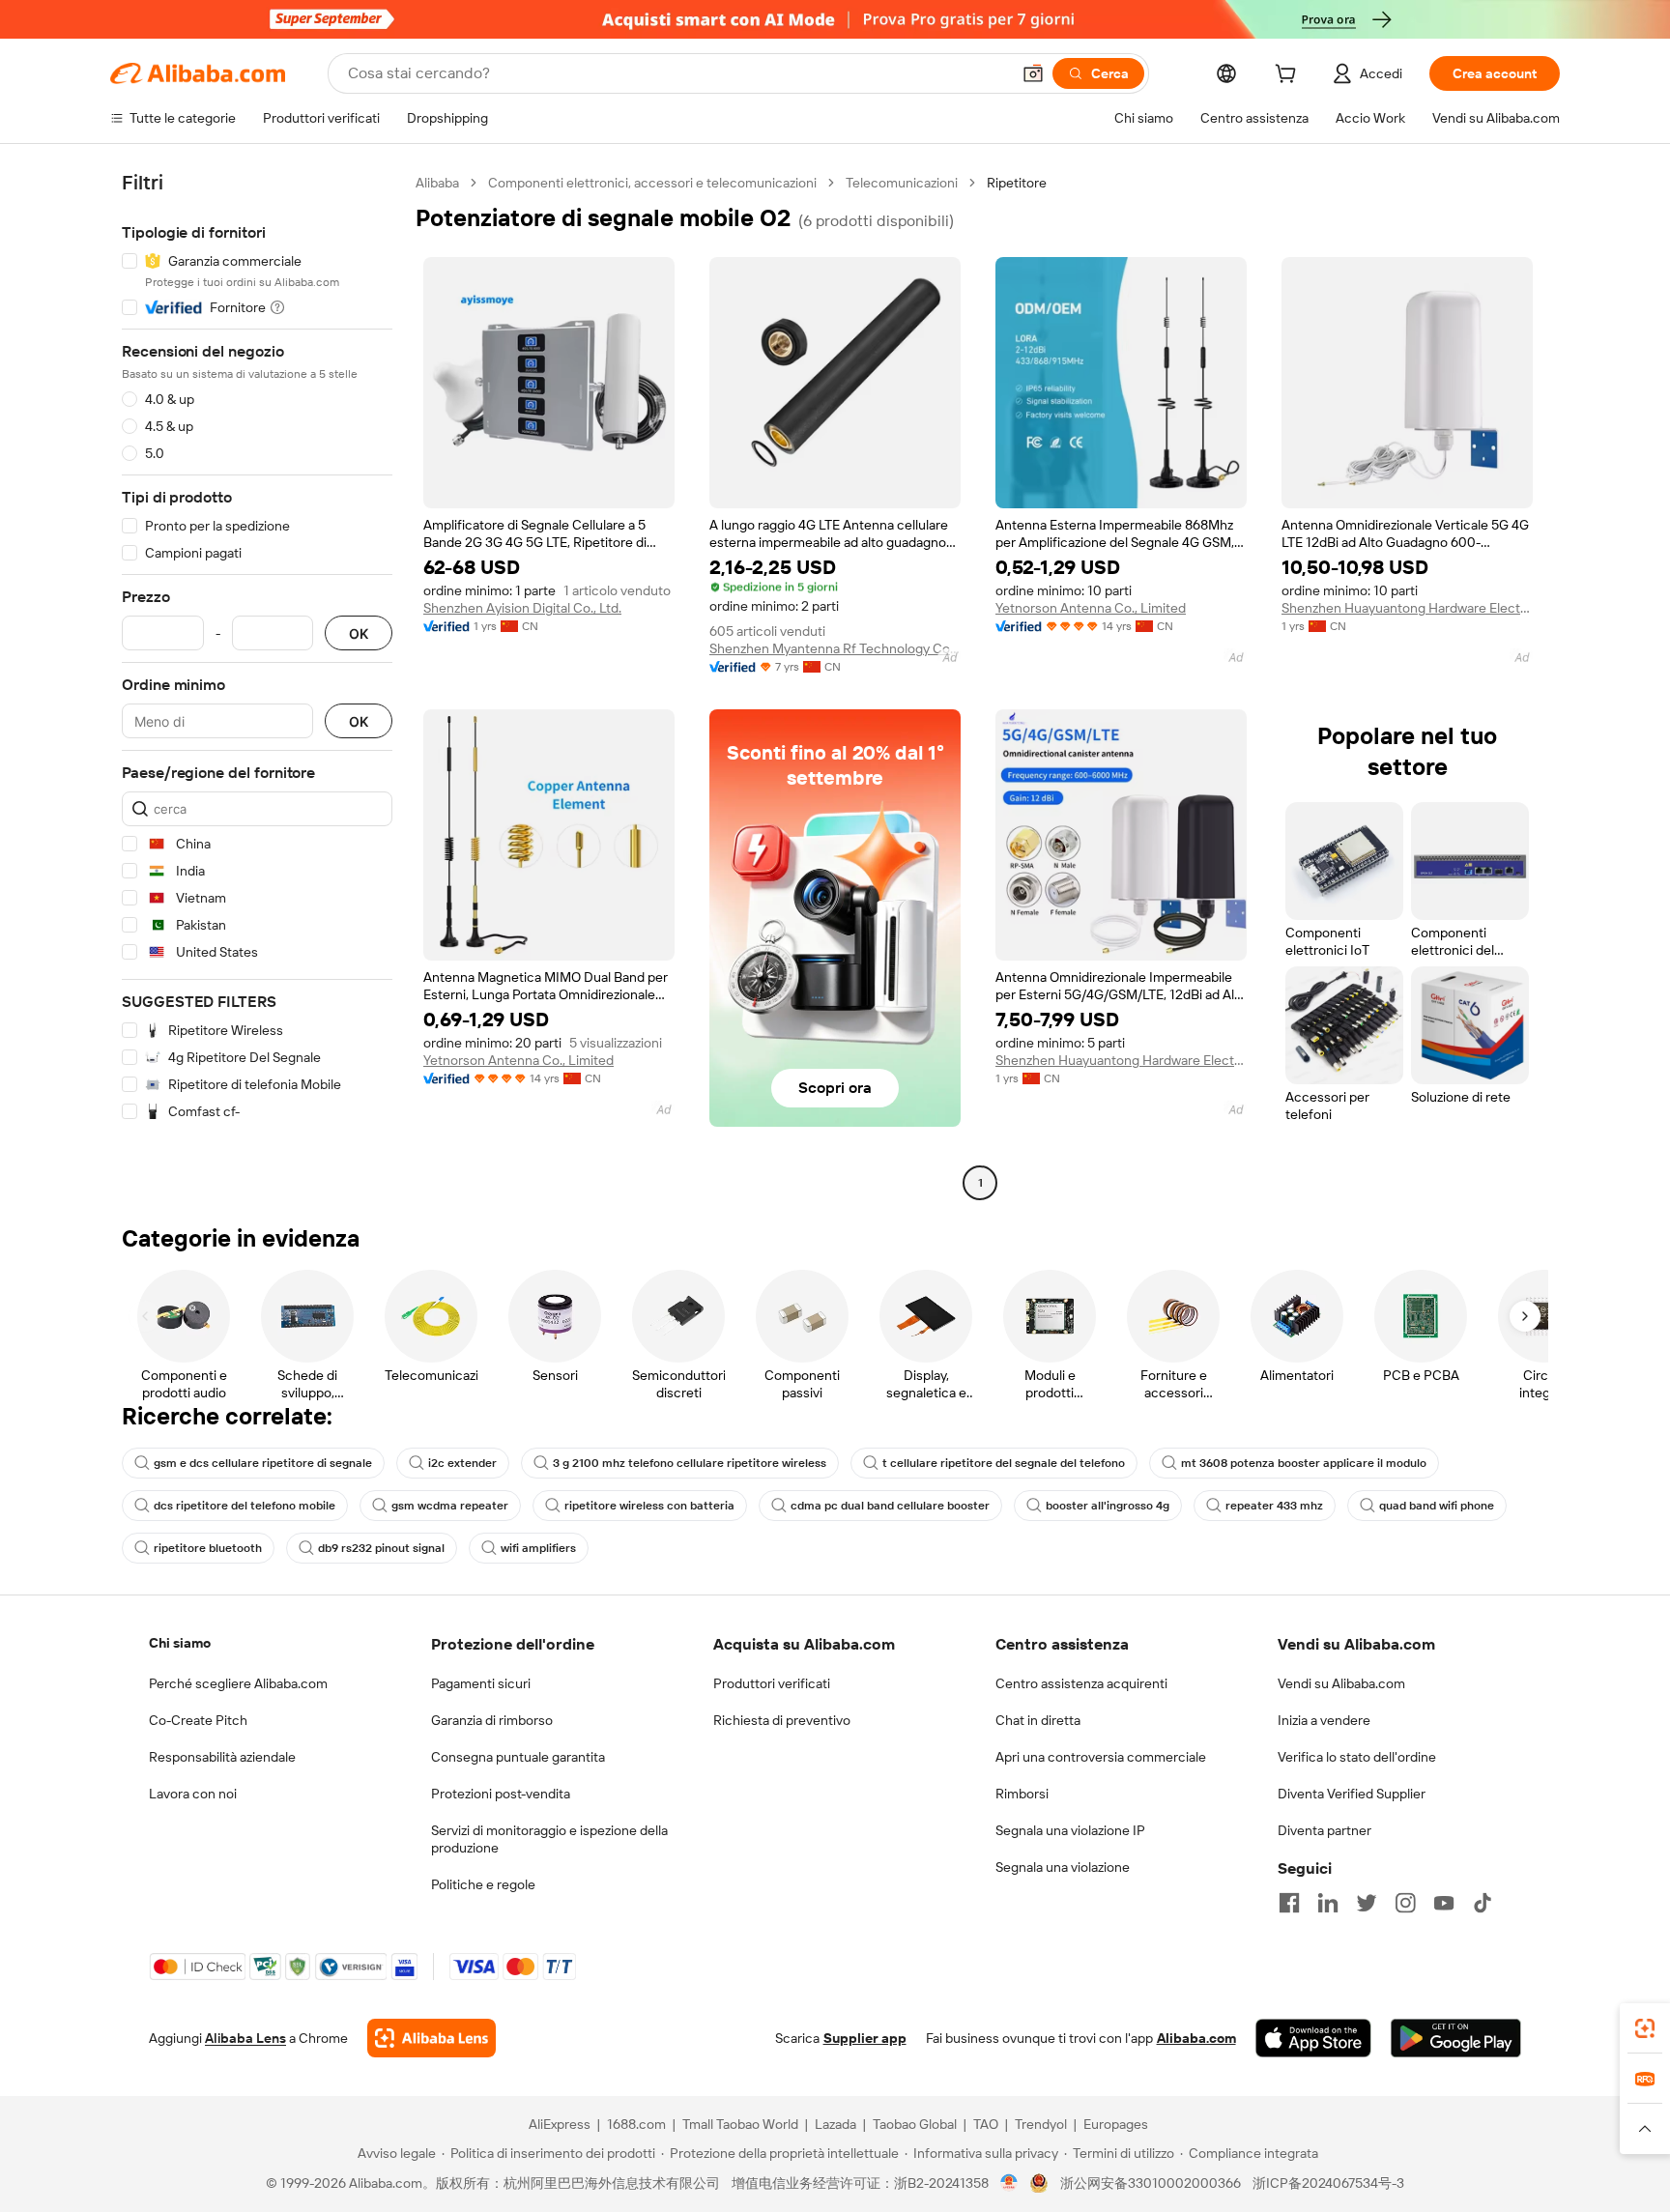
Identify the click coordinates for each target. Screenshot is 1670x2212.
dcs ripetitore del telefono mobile (245, 1506)
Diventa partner (1324, 1830)
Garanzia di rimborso (492, 1720)
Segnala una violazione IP (1070, 1830)
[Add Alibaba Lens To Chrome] (432, 2038)
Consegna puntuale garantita (518, 1757)
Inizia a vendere (1324, 1720)
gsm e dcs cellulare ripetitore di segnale (263, 1463)
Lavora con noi (193, 1794)
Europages (1116, 2124)
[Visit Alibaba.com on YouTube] (1444, 1903)
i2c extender (462, 1463)
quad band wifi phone (1437, 1506)
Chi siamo (180, 1643)
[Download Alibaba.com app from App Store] (1313, 2038)
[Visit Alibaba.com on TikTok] (1483, 1903)
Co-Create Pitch (198, 1720)
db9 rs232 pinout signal (381, 1548)
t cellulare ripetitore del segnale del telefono (1004, 1463)
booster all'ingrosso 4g (1108, 1506)
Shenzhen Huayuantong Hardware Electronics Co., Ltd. (1407, 608)
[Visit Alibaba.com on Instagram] (1405, 1903)
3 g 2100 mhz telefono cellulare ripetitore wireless (690, 1463)
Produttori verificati (772, 1683)
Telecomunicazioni (902, 183)
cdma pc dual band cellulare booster (890, 1506)
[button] (1033, 73)
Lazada (835, 2124)
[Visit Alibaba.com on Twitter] (1367, 1903)
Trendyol (1041, 2124)
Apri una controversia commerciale (1101, 1757)
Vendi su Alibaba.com (1341, 1683)
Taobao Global (915, 2124)
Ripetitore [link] (1017, 183)
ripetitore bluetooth (208, 1548)
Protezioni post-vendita (501, 1794)
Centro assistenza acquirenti (1081, 1683)
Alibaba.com (1196, 2038)
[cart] (1289, 76)
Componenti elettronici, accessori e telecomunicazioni (652, 183)
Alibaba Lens (245, 2038)
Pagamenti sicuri (481, 1683)
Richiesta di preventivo (782, 1720)
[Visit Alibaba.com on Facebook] (1289, 1903)
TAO (986, 2124)
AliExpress (560, 2124)
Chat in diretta (1038, 1720)
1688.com (636, 2124)
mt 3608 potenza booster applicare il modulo (1304, 1463)
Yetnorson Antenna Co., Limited (1091, 608)
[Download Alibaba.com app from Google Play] (1456, 2038)
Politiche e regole (483, 1884)
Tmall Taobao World (740, 2124)
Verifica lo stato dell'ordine (1357, 1757)
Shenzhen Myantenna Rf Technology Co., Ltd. (835, 648)
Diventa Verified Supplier (1352, 1794)
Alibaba (437, 183)
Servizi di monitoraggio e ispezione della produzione (549, 1839)
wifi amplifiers (538, 1548)
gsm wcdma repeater (450, 1506)
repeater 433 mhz (1274, 1506)
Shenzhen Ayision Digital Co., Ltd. (522, 608)
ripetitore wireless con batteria (649, 1506)
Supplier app (865, 2038)
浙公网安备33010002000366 (1151, 2183)
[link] (1645, 2028)
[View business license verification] (1009, 2183)
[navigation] (257, 685)
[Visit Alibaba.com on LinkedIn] (1328, 1903)
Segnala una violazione (1063, 1867)
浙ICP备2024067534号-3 (1328, 2183)
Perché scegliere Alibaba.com (238, 1683)
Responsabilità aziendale (222, 1757)
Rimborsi (1022, 1794)
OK (359, 633)
